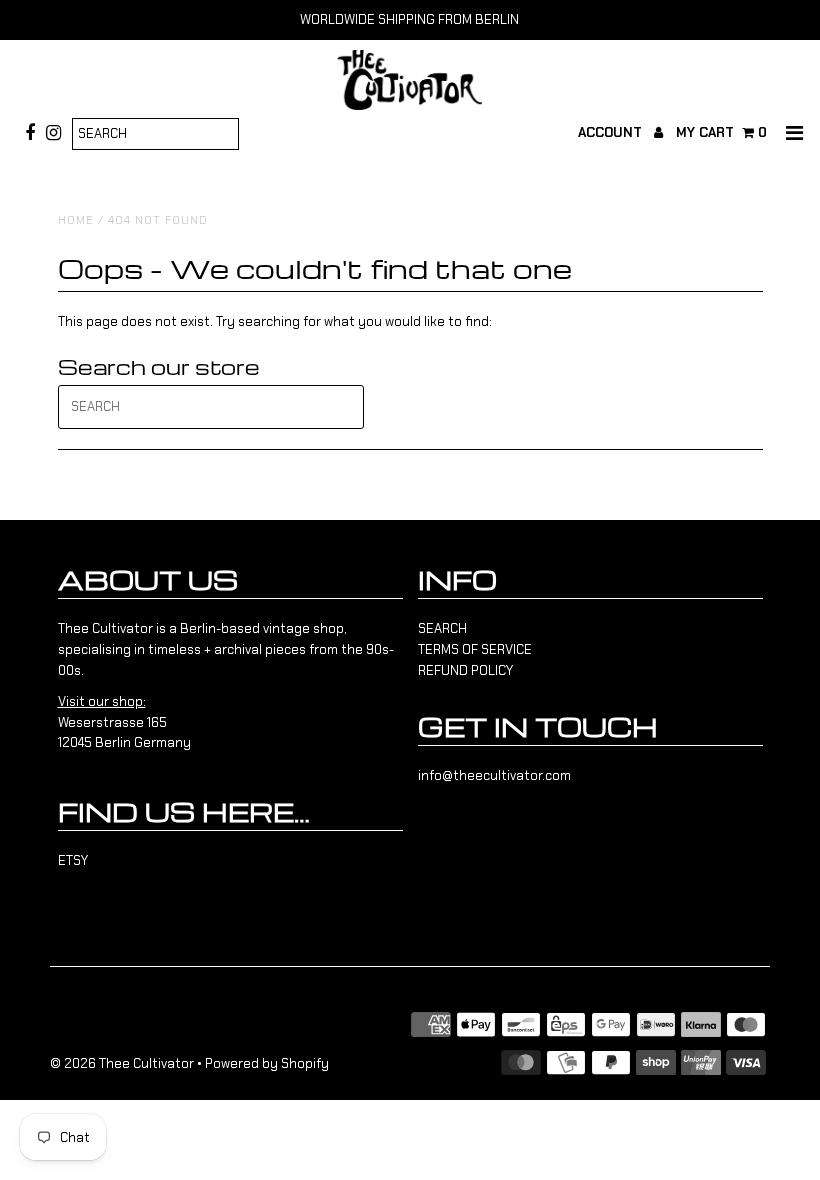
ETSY (73, 860)
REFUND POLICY (465, 670)
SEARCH (442, 628)
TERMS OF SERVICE (475, 649)
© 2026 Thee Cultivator (122, 1063)
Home (76, 220)
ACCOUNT (612, 132)
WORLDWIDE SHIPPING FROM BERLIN (409, 19)
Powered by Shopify (267, 1063)
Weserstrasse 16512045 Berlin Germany (124, 722)
